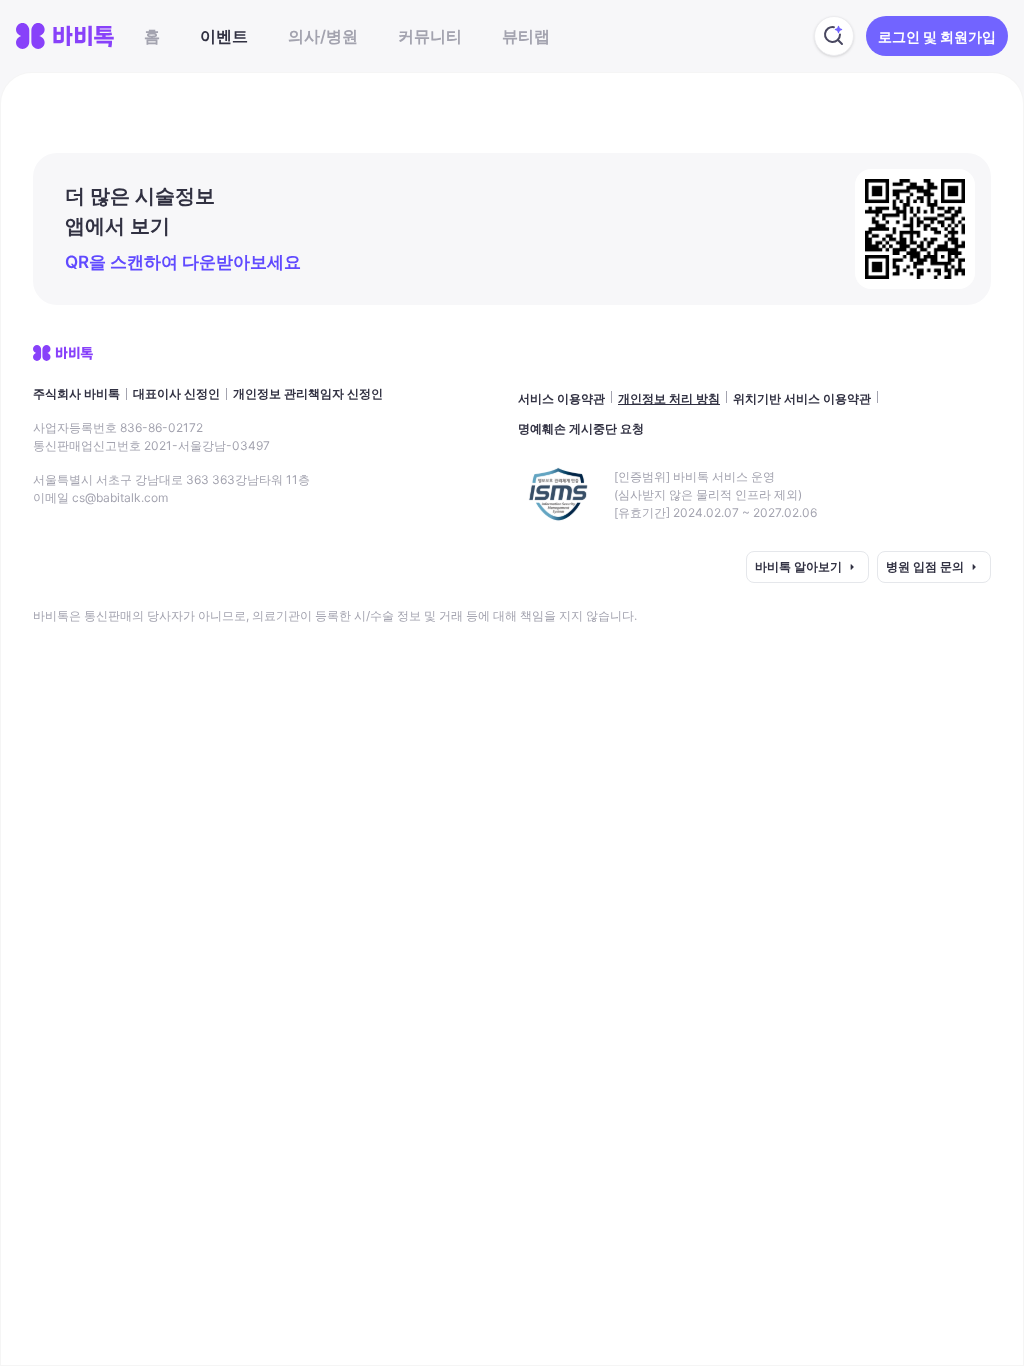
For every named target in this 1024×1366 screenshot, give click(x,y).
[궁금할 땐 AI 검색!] (834, 36)
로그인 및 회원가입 (937, 36)
